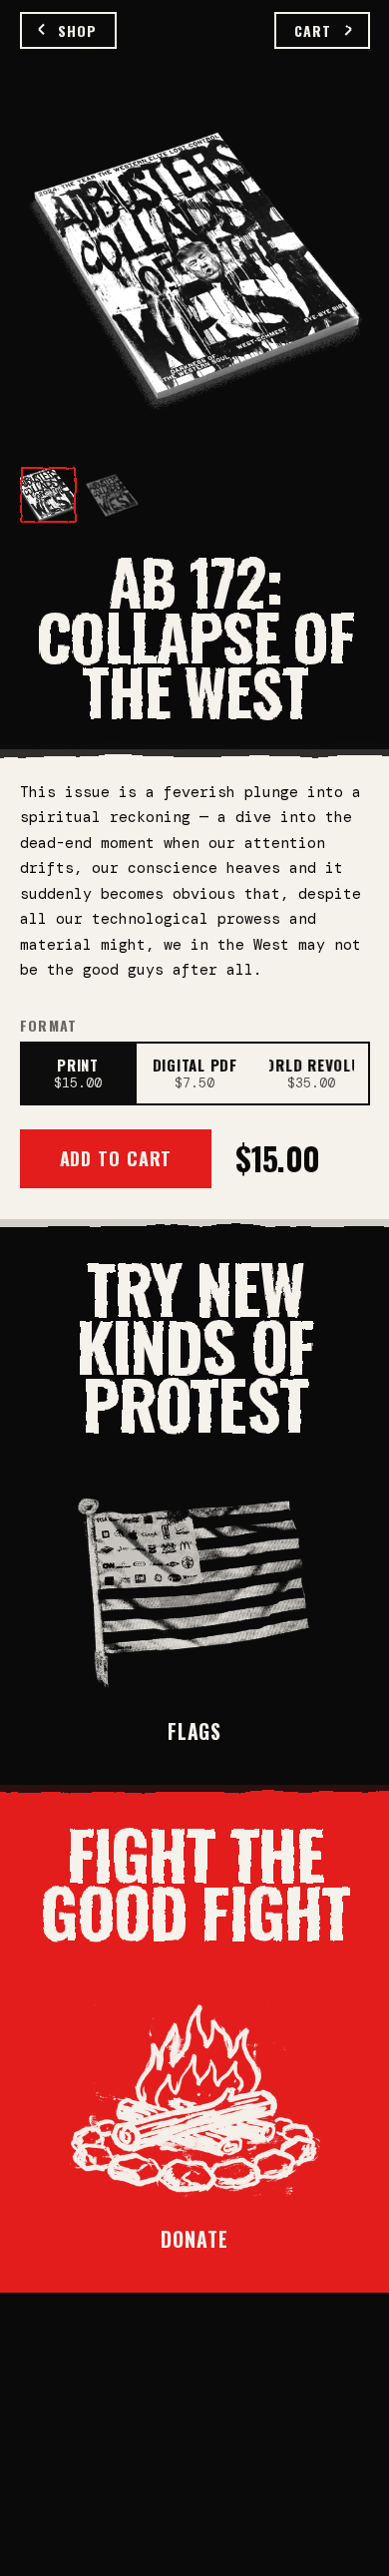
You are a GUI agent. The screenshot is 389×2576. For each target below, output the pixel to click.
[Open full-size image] (195, 271)
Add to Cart (116, 1158)
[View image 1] (48, 495)
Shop (77, 30)
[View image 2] (112, 495)
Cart (313, 30)
